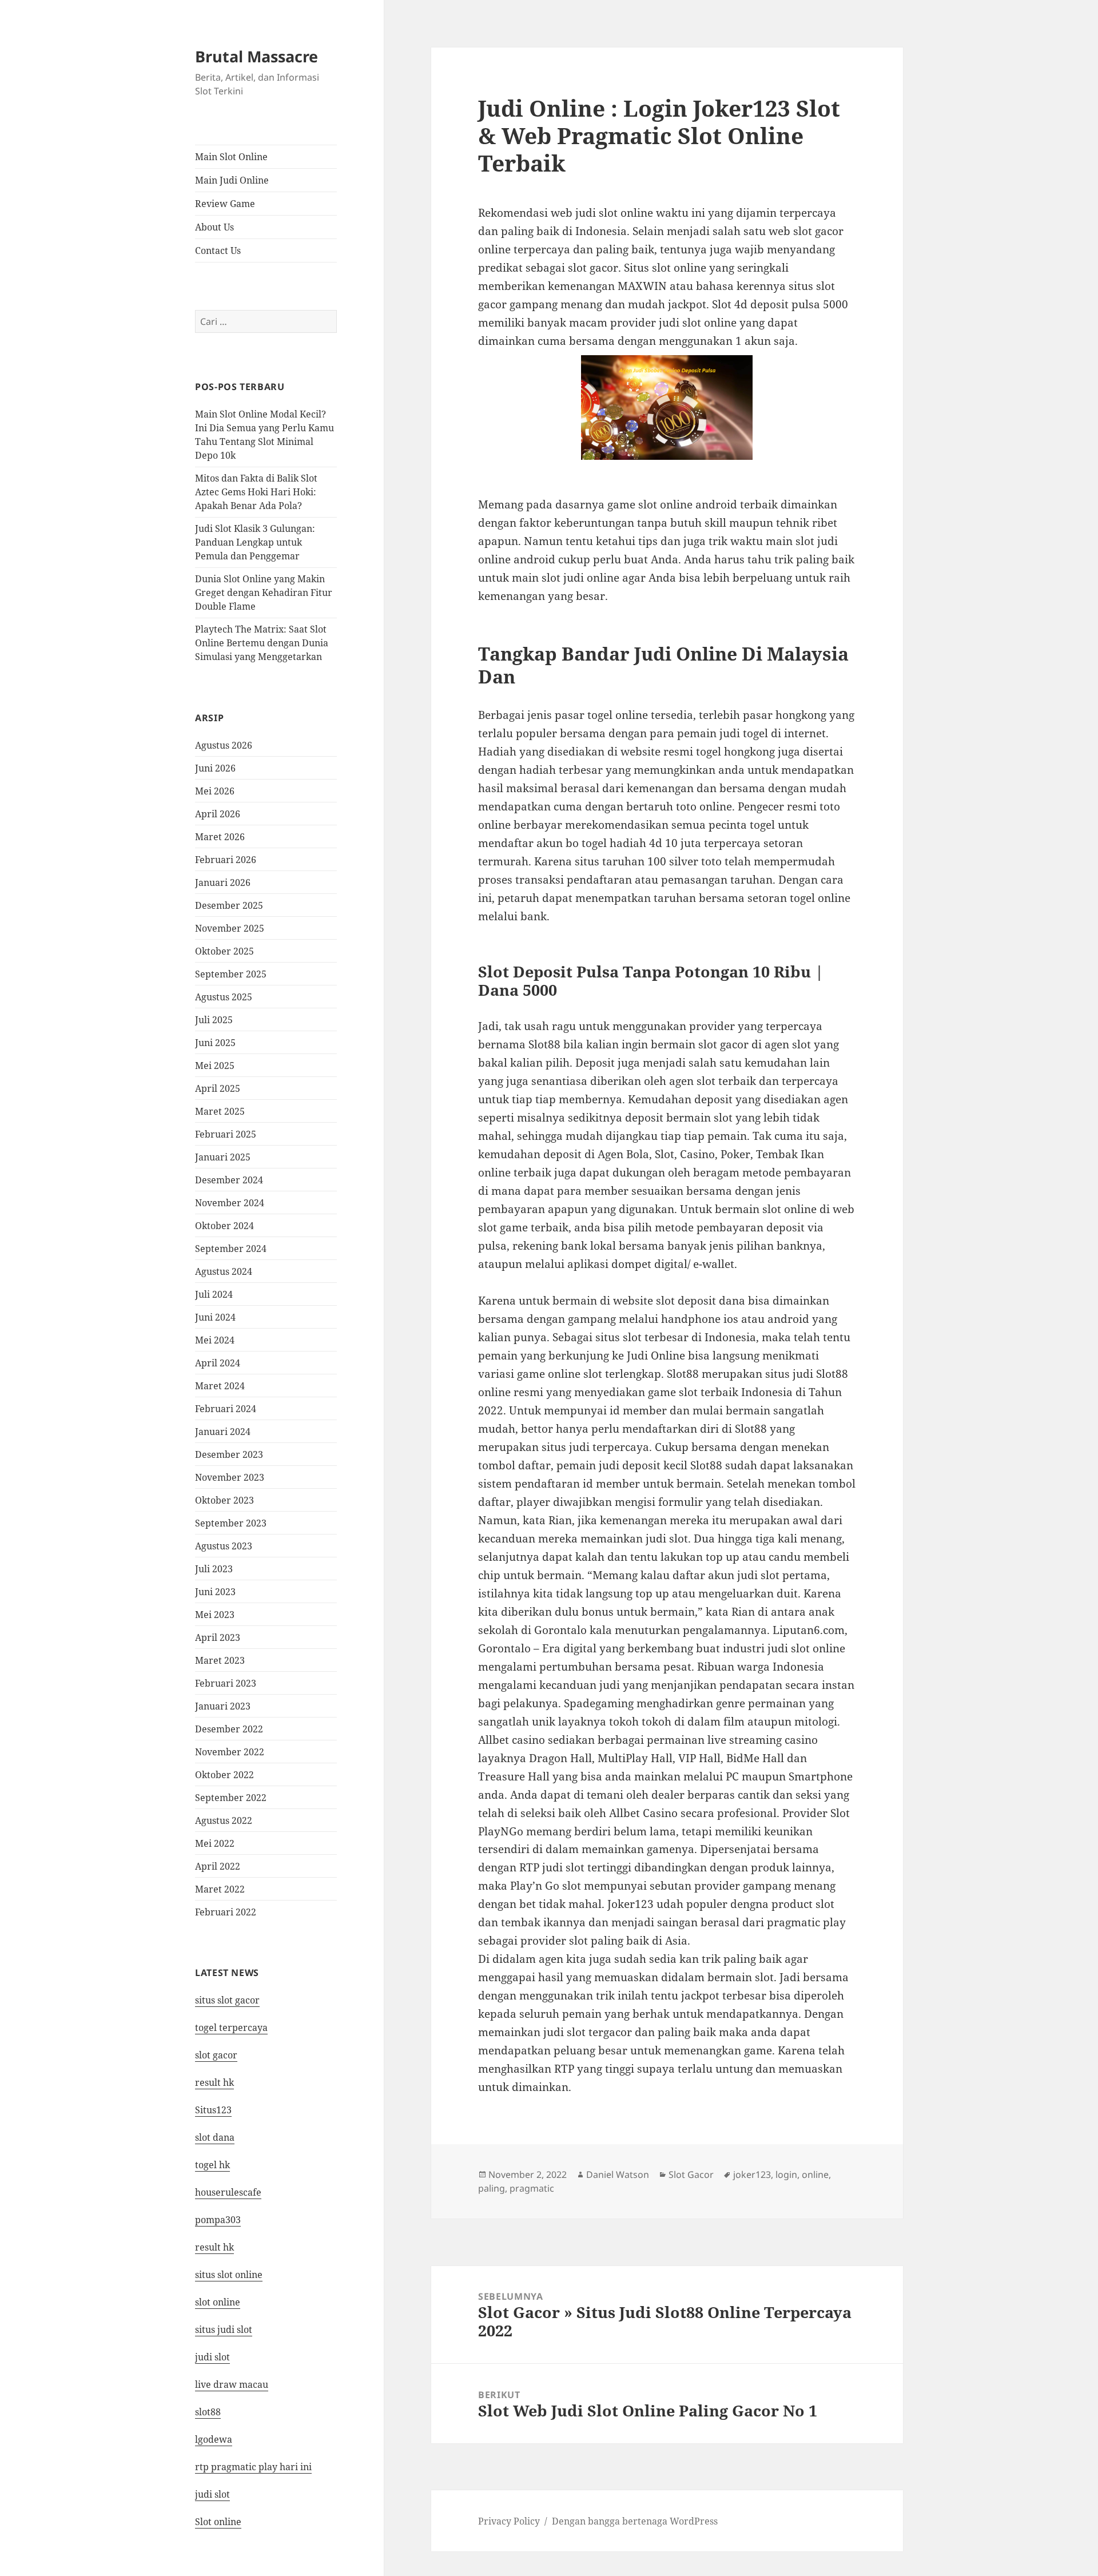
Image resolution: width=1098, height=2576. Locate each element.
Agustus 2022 (224, 1820)
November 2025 (230, 928)
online (815, 2175)
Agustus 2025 (224, 997)
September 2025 (231, 974)
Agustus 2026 (224, 745)
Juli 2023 (214, 1569)
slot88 (208, 2412)
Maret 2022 (220, 1889)
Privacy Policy (509, 2521)
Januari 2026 (223, 882)
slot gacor (216, 2055)
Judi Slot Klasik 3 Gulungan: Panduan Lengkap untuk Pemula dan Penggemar (255, 542)
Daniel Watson (618, 2175)
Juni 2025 (215, 1043)
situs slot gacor (227, 2000)
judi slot (212, 2357)
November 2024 (230, 1203)
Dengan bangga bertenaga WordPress (635, 2521)
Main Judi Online (232, 180)
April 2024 (218, 1363)
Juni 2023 (215, 1592)
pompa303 (218, 2220)
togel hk (212, 2165)
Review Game (225, 204)
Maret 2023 (220, 1660)
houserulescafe (228, 2192)
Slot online (218, 2522)
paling (492, 2188)
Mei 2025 (215, 1066)
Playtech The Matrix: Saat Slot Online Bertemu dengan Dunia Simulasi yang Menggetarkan (262, 643)
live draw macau (232, 2384)
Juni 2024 (215, 1317)
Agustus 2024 (224, 1271)
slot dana (215, 2137)
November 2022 (230, 1752)
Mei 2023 (215, 1615)
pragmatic (532, 2188)
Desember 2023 (229, 1454)
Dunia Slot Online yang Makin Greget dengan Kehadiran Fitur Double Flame (264, 593)
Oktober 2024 (224, 1226)
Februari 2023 (226, 1683)
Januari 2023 (223, 1706)
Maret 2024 (220, 1386)
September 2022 (231, 1798)
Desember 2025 (229, 905)
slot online (218, 2302)
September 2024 (231, 1249)
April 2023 (218, 1637)
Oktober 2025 (224, 951)
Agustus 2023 (224, 1546)
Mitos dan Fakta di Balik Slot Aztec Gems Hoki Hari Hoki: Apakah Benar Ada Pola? (256, 492)
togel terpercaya (231, 2028)
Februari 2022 (226, 1912)
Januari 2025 (223, 1157)
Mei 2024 (215, 1340)
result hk (214, 2082)
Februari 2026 (226, 860)
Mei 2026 (215, 791)
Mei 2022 (215, 1843)
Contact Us (218, 251)
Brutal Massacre (256, 56)
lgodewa (214, 2439)
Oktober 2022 (224, 1775)
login (786, 2175)
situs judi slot (224, 2329)
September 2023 (231, 1523)
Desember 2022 (229, 1729)
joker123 (752, 2175)
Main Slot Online (231, 157)
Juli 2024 (214, 1294)
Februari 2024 (226, 1409)
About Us (214, 227)
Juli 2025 (214, 1020)
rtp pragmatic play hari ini (253, 2467)
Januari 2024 (223, 1432)
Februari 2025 (226, 1134)
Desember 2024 (229, 1180)
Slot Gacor (691, 2175)
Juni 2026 (215, 768)
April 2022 (218, 1866)
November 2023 (230, 1477)
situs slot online (229, 2275)
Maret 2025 (220, 1111)
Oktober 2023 (224, 1500)
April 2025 (218, 1088)
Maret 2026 (220, 837)
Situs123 (213, 2110)
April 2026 (218, 814)
